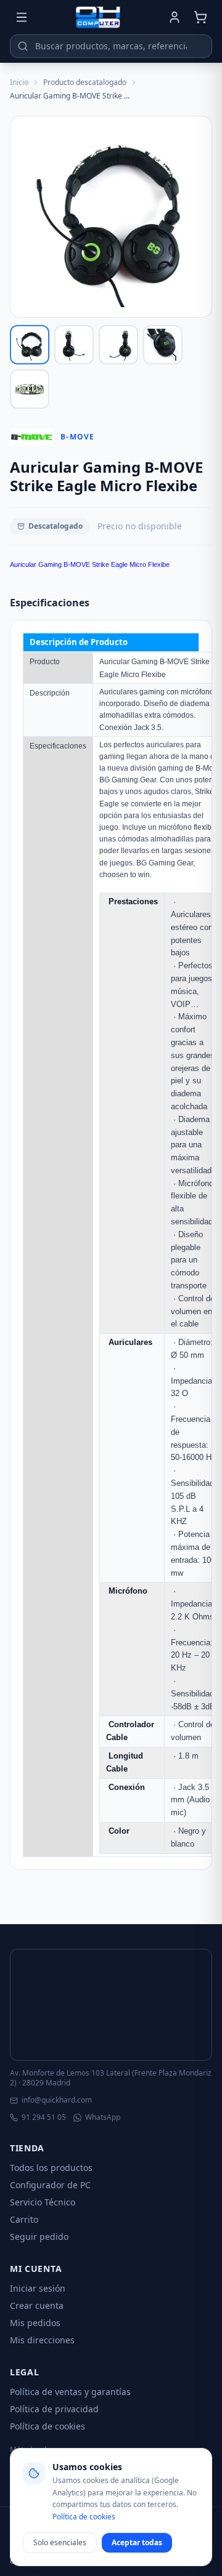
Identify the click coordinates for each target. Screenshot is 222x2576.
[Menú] (22, 17)
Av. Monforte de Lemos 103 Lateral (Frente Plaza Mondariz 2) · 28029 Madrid (111, 2078)
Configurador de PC (50, 2185)
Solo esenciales (60, 2542)
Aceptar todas (137, 2542)
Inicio (19, 82)
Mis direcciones (42, 2340)
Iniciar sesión (38, 2288)
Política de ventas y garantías (70, 2392)
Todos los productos (51, 2168)
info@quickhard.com (57, 2100)
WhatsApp (103, 2117)
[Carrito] (200, 17)
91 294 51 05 (44, 2117)
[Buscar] (23, 46)
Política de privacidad (54, 2409)
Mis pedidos (35, 2323)
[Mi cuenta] (175, 17)
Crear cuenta (37, 2305)
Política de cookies (47, 2426)
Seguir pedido (39, 2237)
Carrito (24, 2219)
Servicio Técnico (43, 2202)
